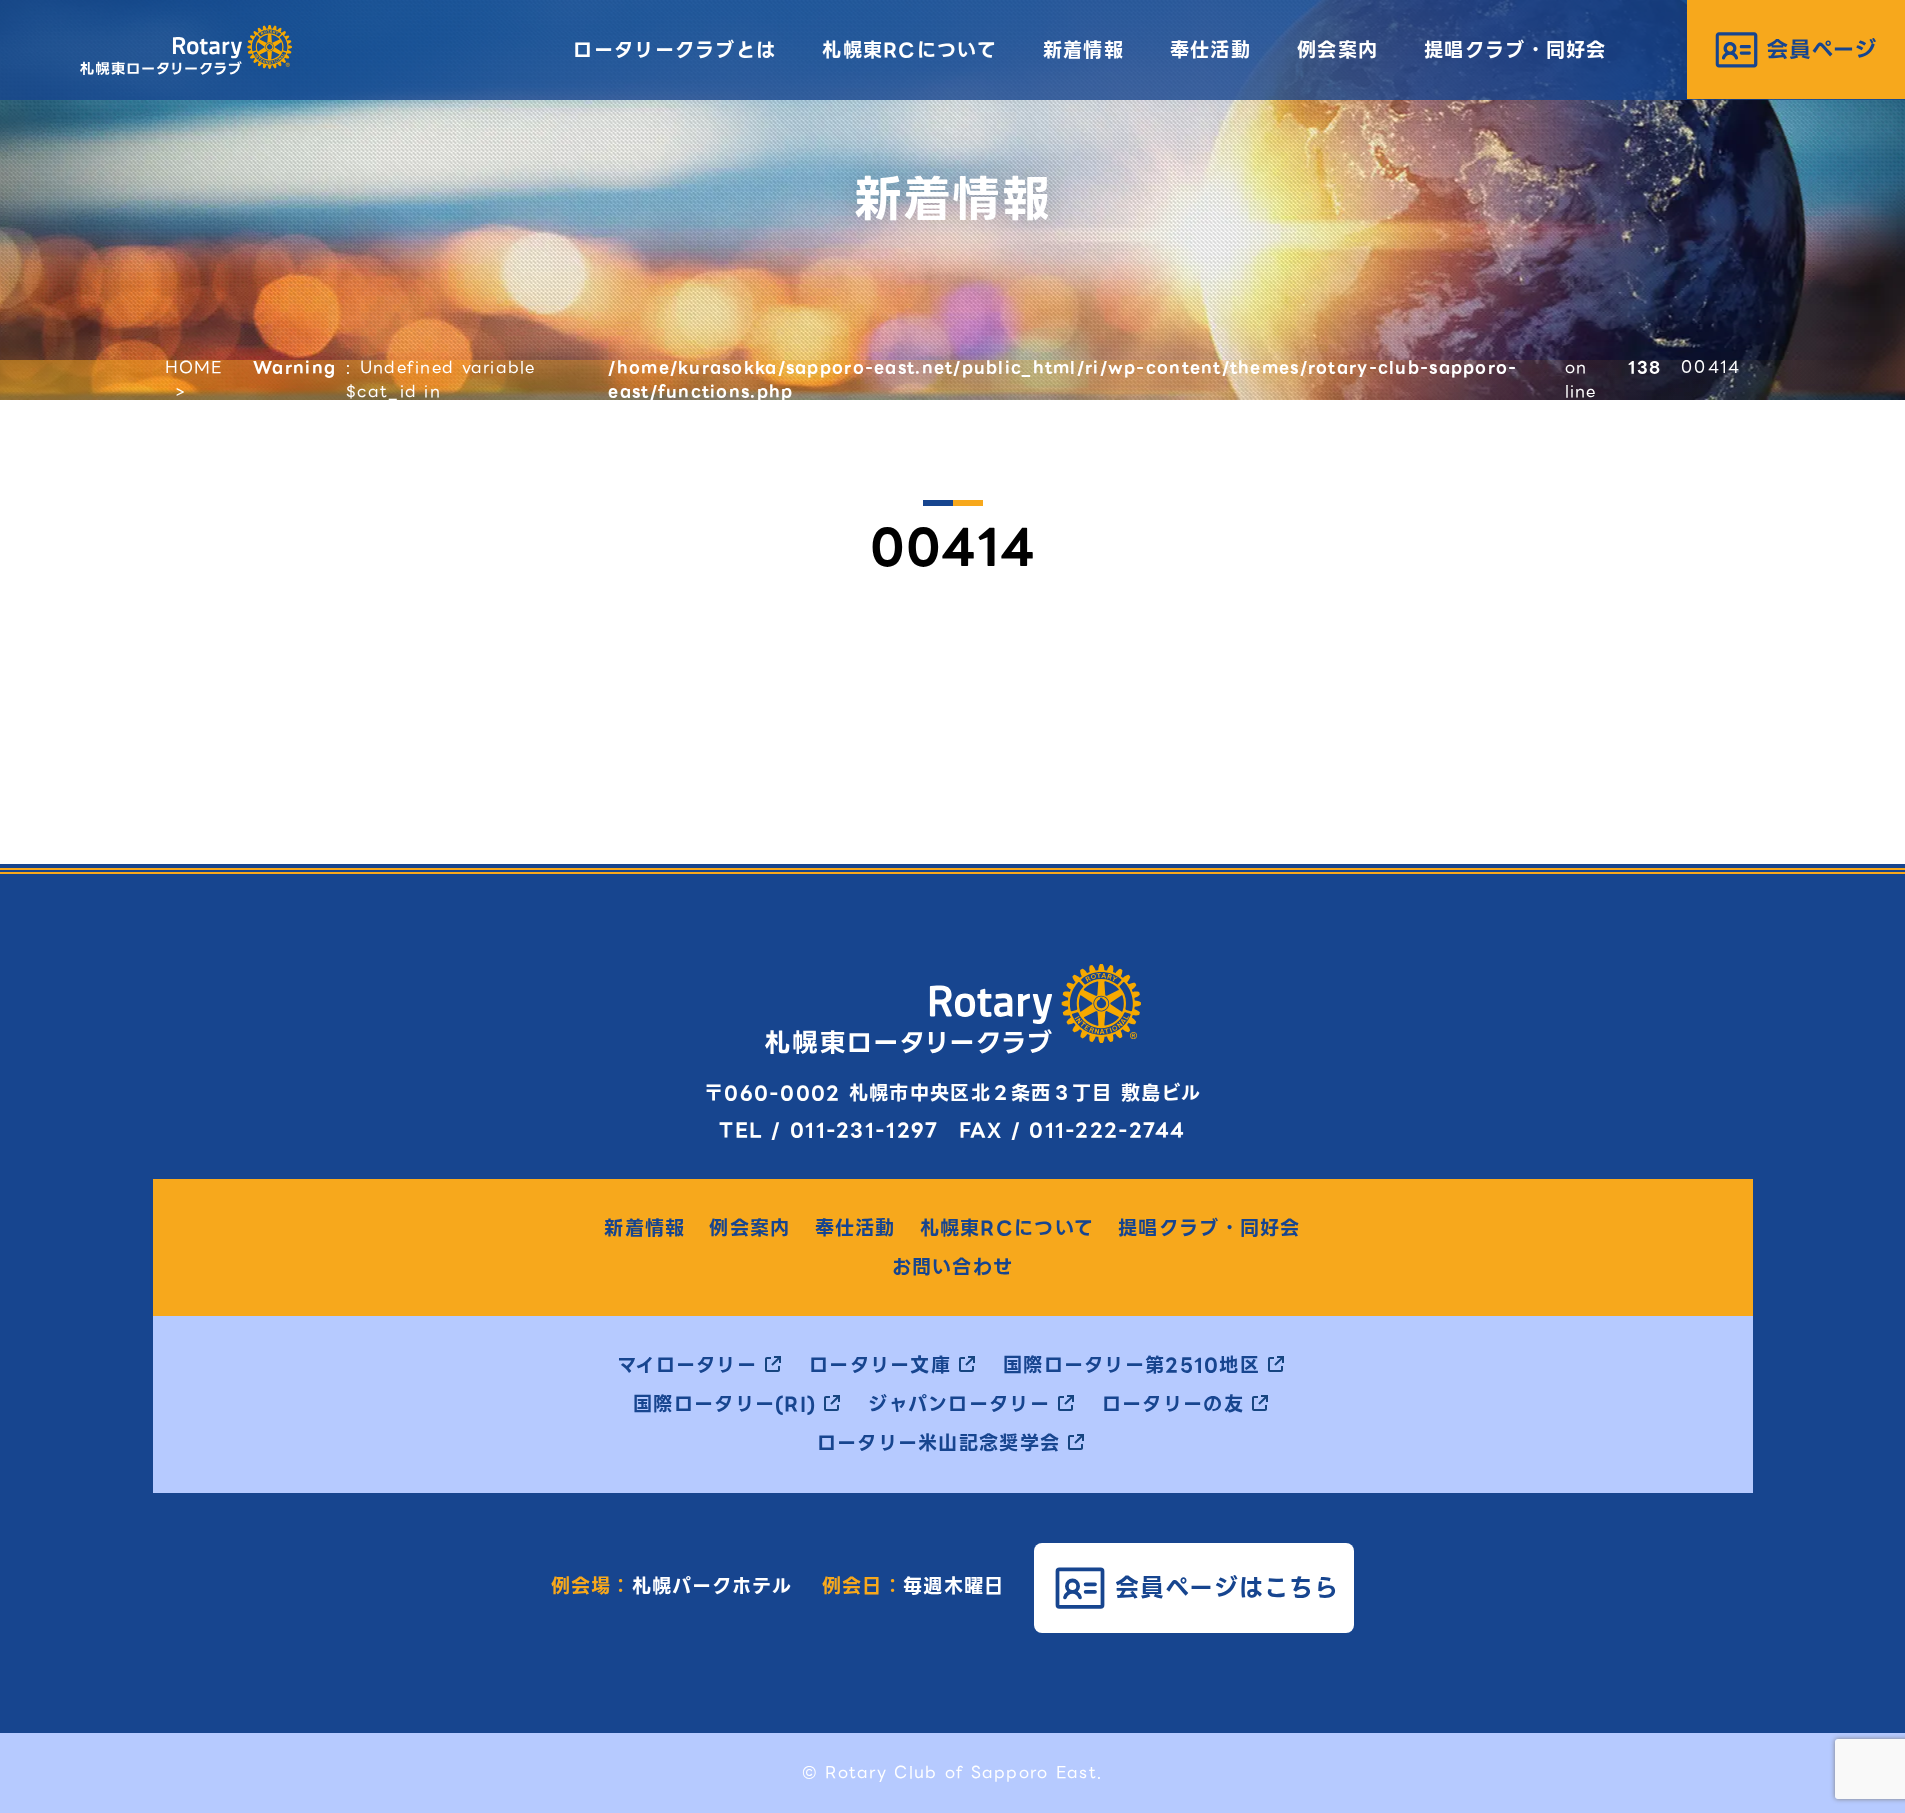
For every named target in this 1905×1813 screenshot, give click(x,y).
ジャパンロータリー (959, 1405)
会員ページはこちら (1227, 1587)
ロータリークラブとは (674, 50)
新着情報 (1083, 50)
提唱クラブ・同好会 (1515, 50)
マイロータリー (687, 1366)
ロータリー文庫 (880, 1366)
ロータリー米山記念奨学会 (938, 1444)
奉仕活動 (1210, 50)
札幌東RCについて (909, 50)
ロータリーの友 (1173, 1405)
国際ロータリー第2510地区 (1131, 1366)
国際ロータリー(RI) (724, 1405)
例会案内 (1337, 50)
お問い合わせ (953, 1268)
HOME (194, 367)
